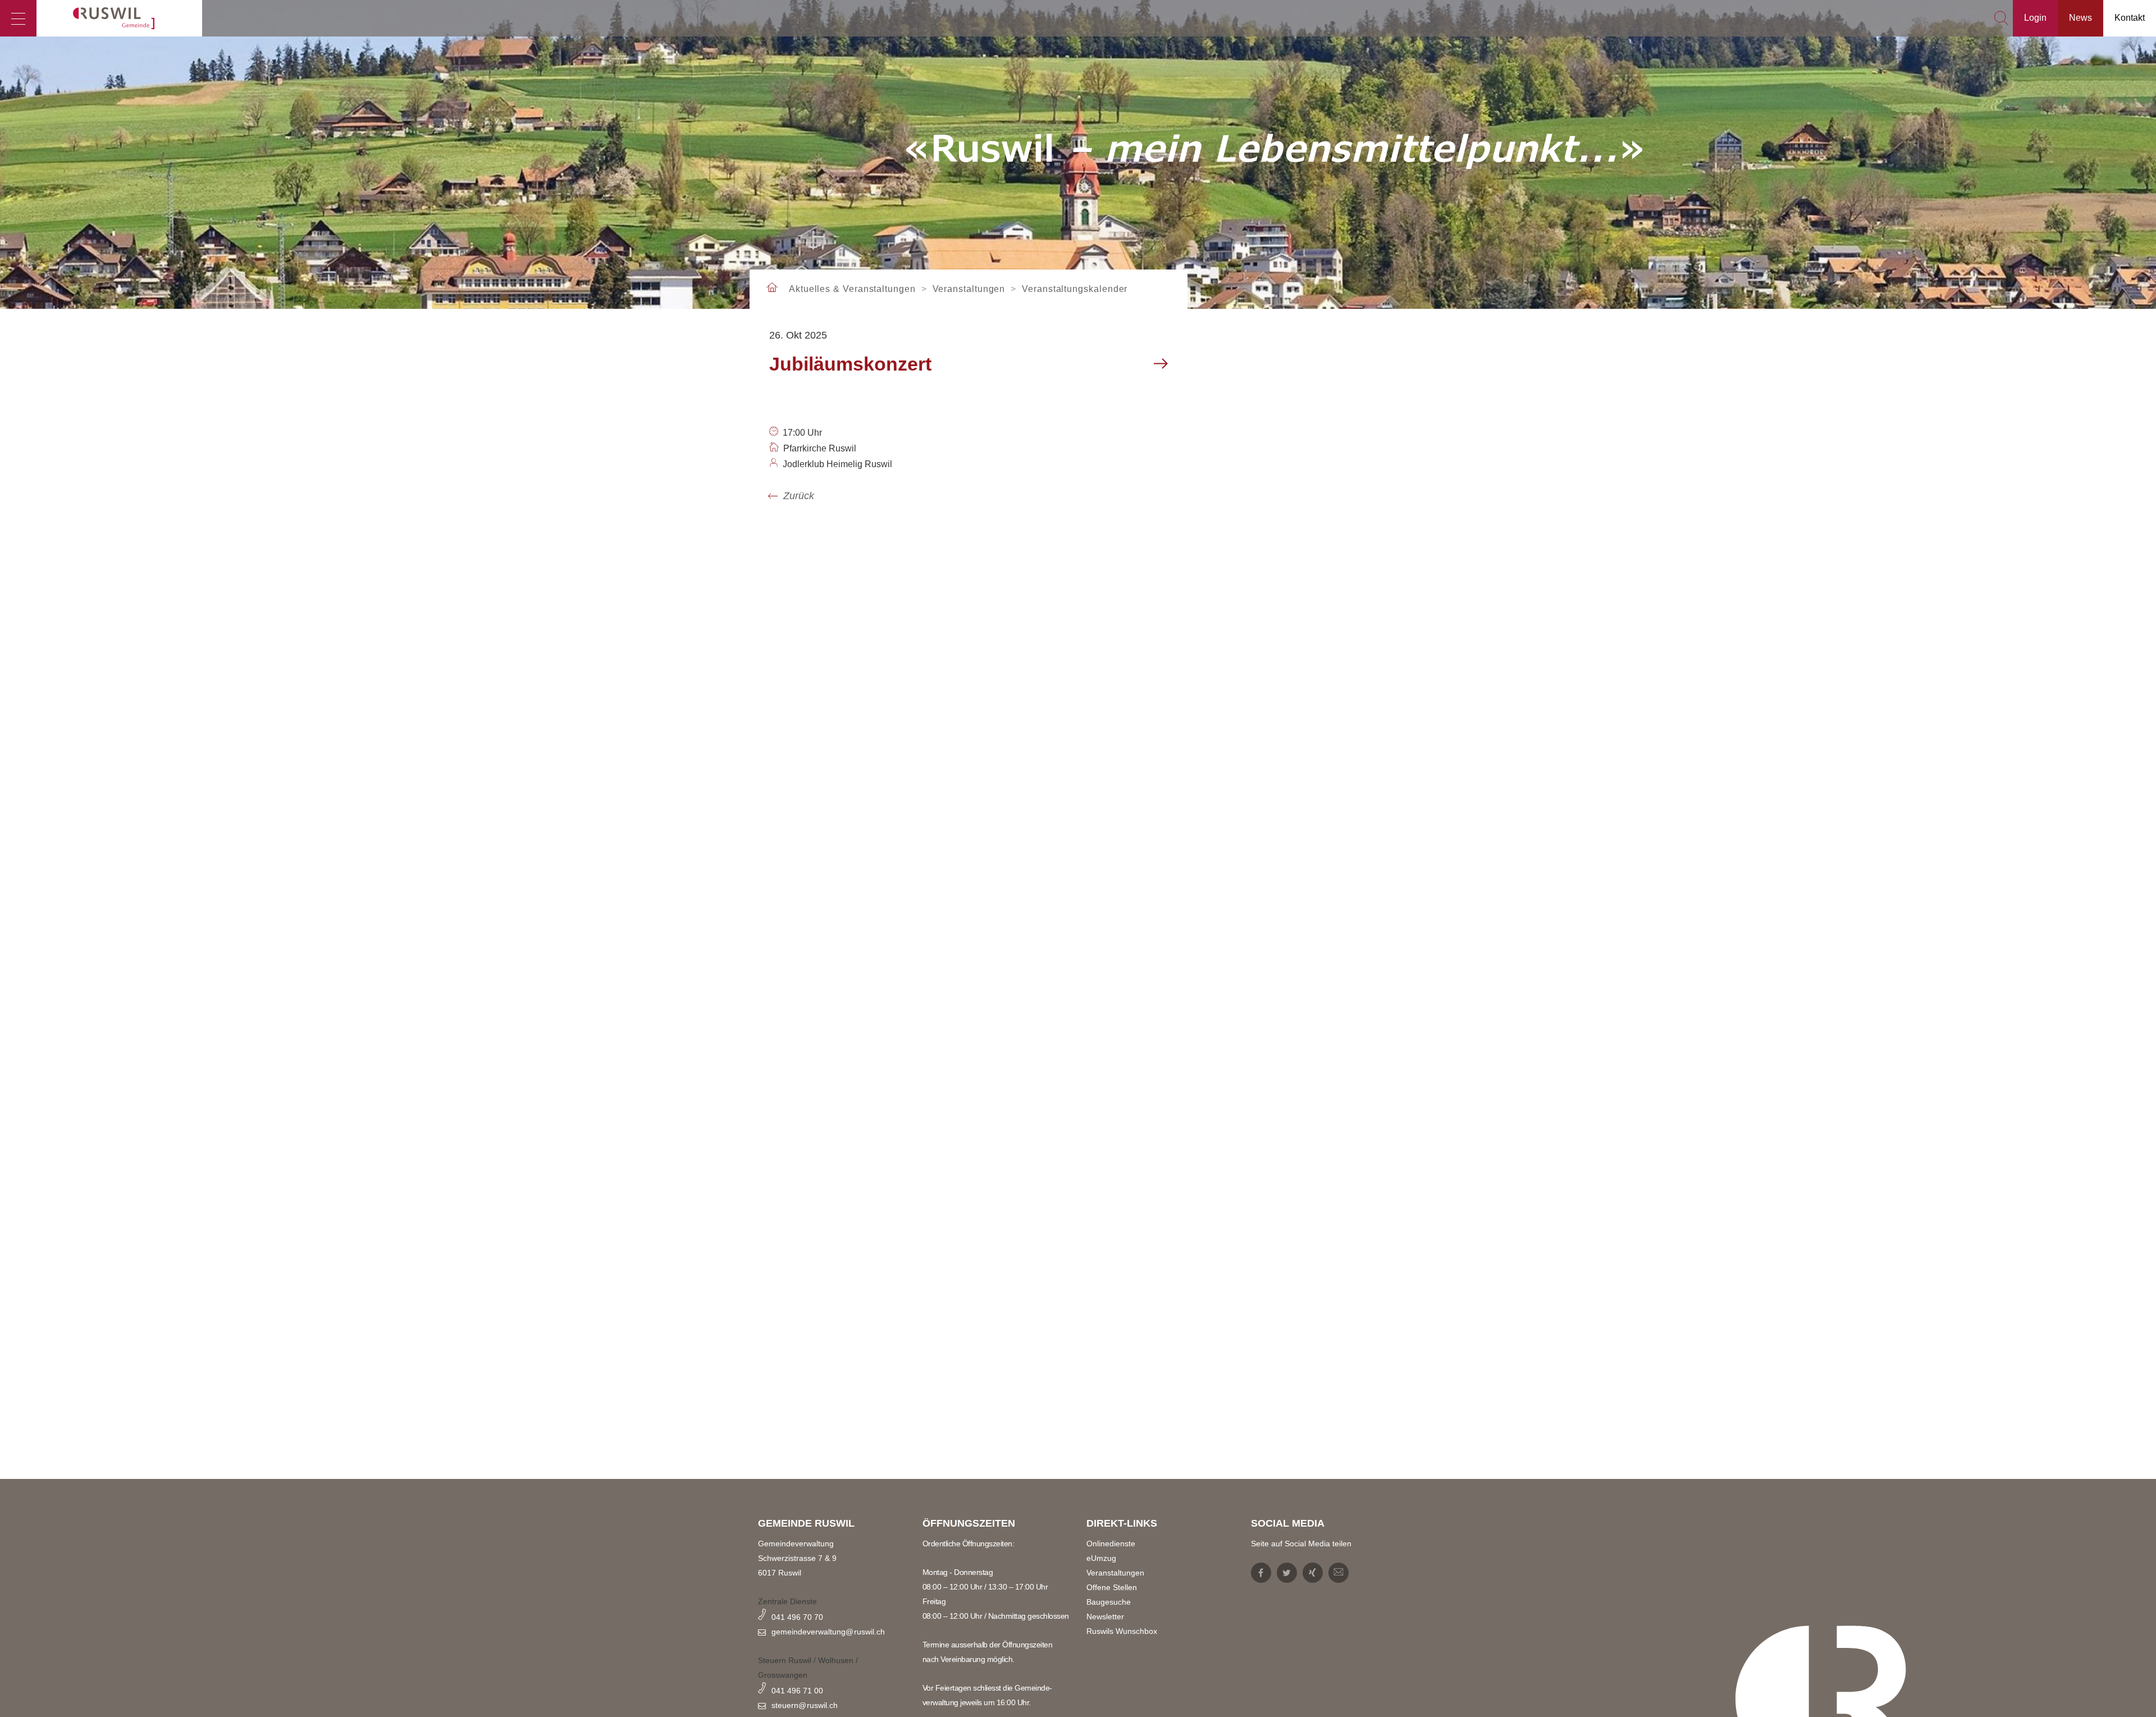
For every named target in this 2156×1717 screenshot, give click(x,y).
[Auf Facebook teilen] (1261, 1573)
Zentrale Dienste (787, 1601)
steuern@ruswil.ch (805, 1705)
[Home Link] (772, 288)
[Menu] (18, 18)
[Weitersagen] (1339, 1573)
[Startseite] (119, 18)
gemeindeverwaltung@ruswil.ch (828, 1632)
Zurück (799, 496)
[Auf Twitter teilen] (1287, 1573)
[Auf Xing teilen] (1313, 1573)
